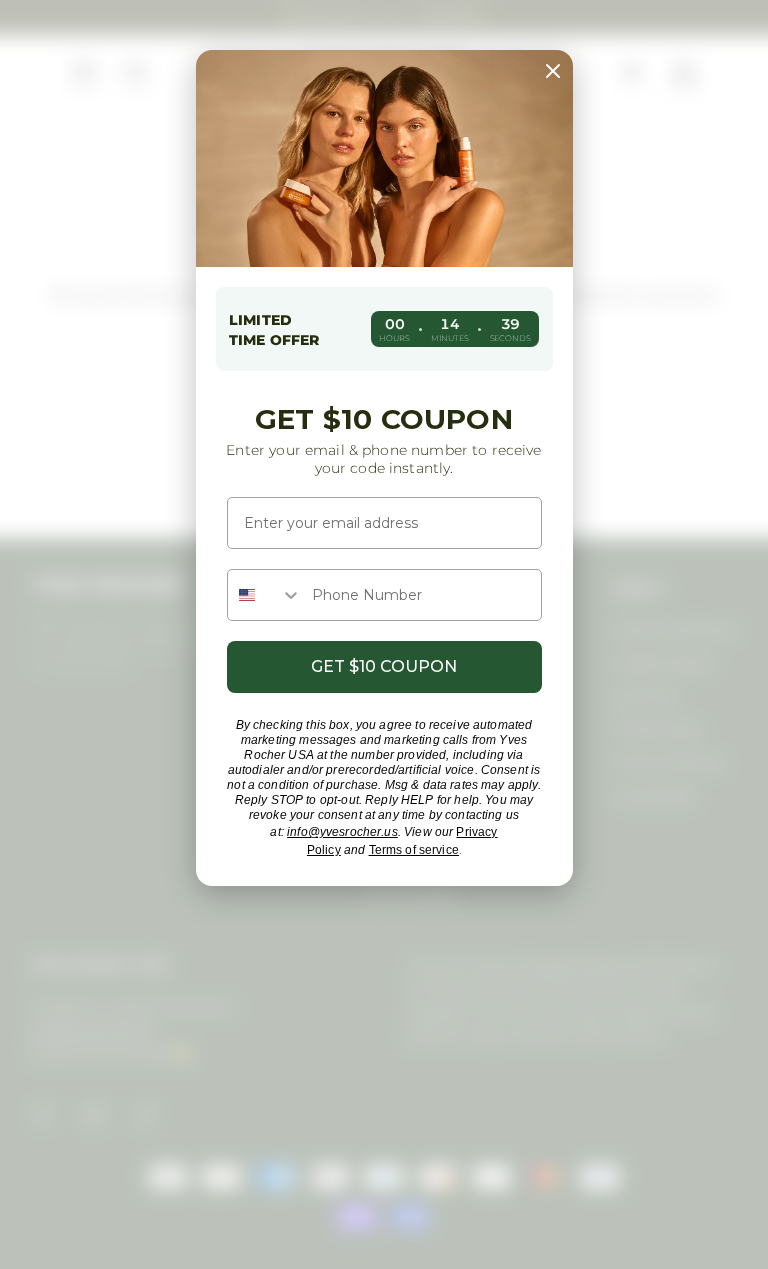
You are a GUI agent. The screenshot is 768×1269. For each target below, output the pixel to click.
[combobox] (265, 595)
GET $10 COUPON (384, 666)
